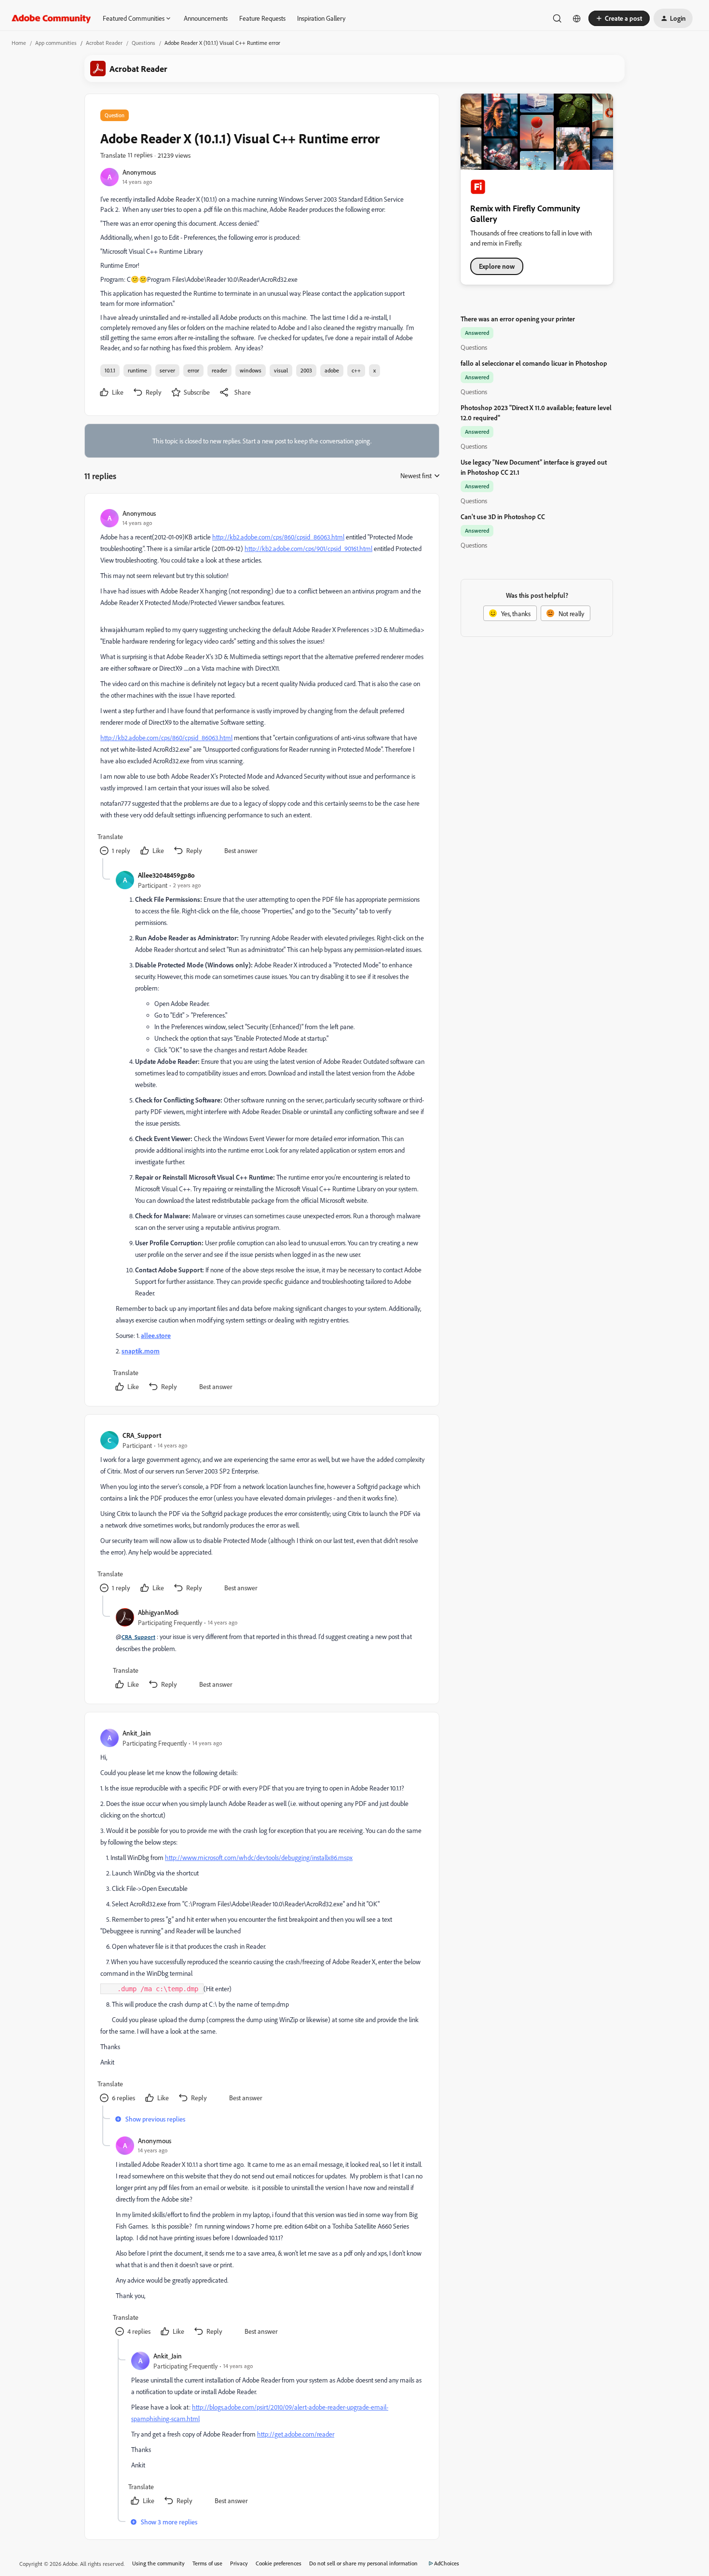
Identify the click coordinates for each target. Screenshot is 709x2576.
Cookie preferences (279, 2563)
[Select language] (577, 18)
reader (219, 370)
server (167, 370)
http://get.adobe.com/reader (296, 2434)
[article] (261, 684)
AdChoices (447, 2563)
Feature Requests (262, 18)
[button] (619, 18)
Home (19, 43)
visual (281, 370)
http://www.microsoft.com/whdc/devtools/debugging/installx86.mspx (259, 1857)
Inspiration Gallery (321, 18)
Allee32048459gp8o (166, 875)
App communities (56, 43)
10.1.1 (110, 370)
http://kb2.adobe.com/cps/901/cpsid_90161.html (308, 548)
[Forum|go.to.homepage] (51, 18)
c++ (356, 370)
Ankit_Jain (137, 1733)
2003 (306, 370)
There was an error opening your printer (518, 319)
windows (251, 370)
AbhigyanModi (158, 1612)
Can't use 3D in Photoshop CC (503, 517)
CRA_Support (142, 1435)
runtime (137, 370)
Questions (143, 43)
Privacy (239, 2563)
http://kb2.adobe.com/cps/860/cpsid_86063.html (278, 537)
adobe (332, 370)
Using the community (158, 2563)
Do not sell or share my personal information (363, 2563)
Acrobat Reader (104, 43)
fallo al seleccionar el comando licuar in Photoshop (534, 363)
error (193, 370)
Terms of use (207, 2563)
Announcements (206, 18)
